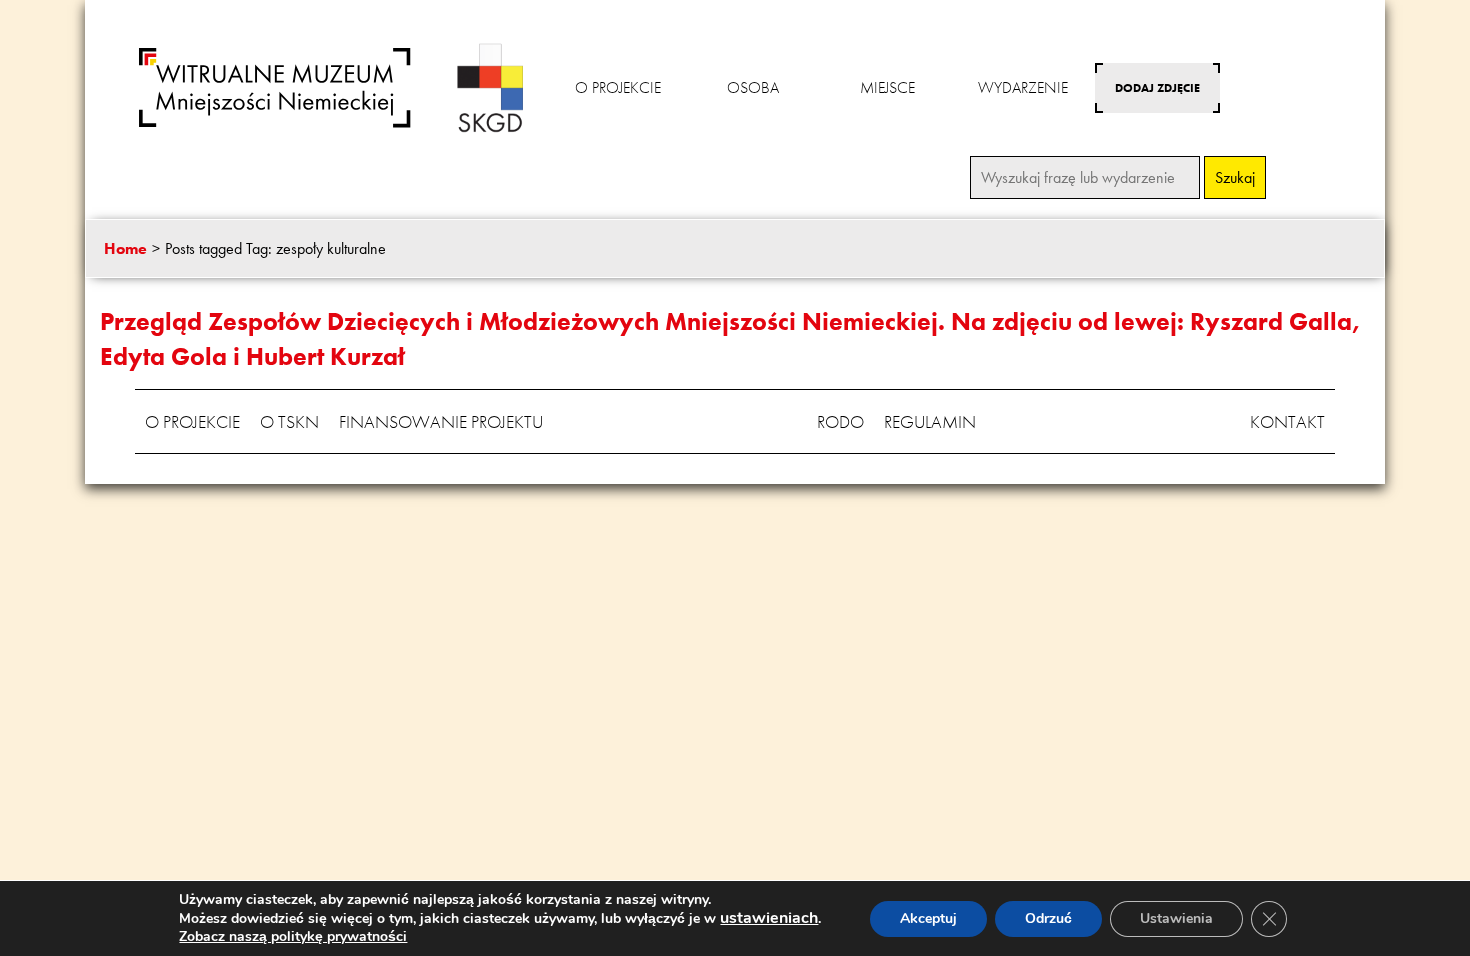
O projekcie (618, 87)
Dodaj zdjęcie (1157, 88)
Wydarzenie (1023, 87)
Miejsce (887, 87)
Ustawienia (1176, 918)
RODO (840, 421)
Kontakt (1287, 421)
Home (125, 248)
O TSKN (289, 421)
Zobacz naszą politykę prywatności (293, 936)
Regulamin (930, 421)
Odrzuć (1048, 918)
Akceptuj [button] (928, 918)
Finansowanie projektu (441, 421)
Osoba (753, 87)
